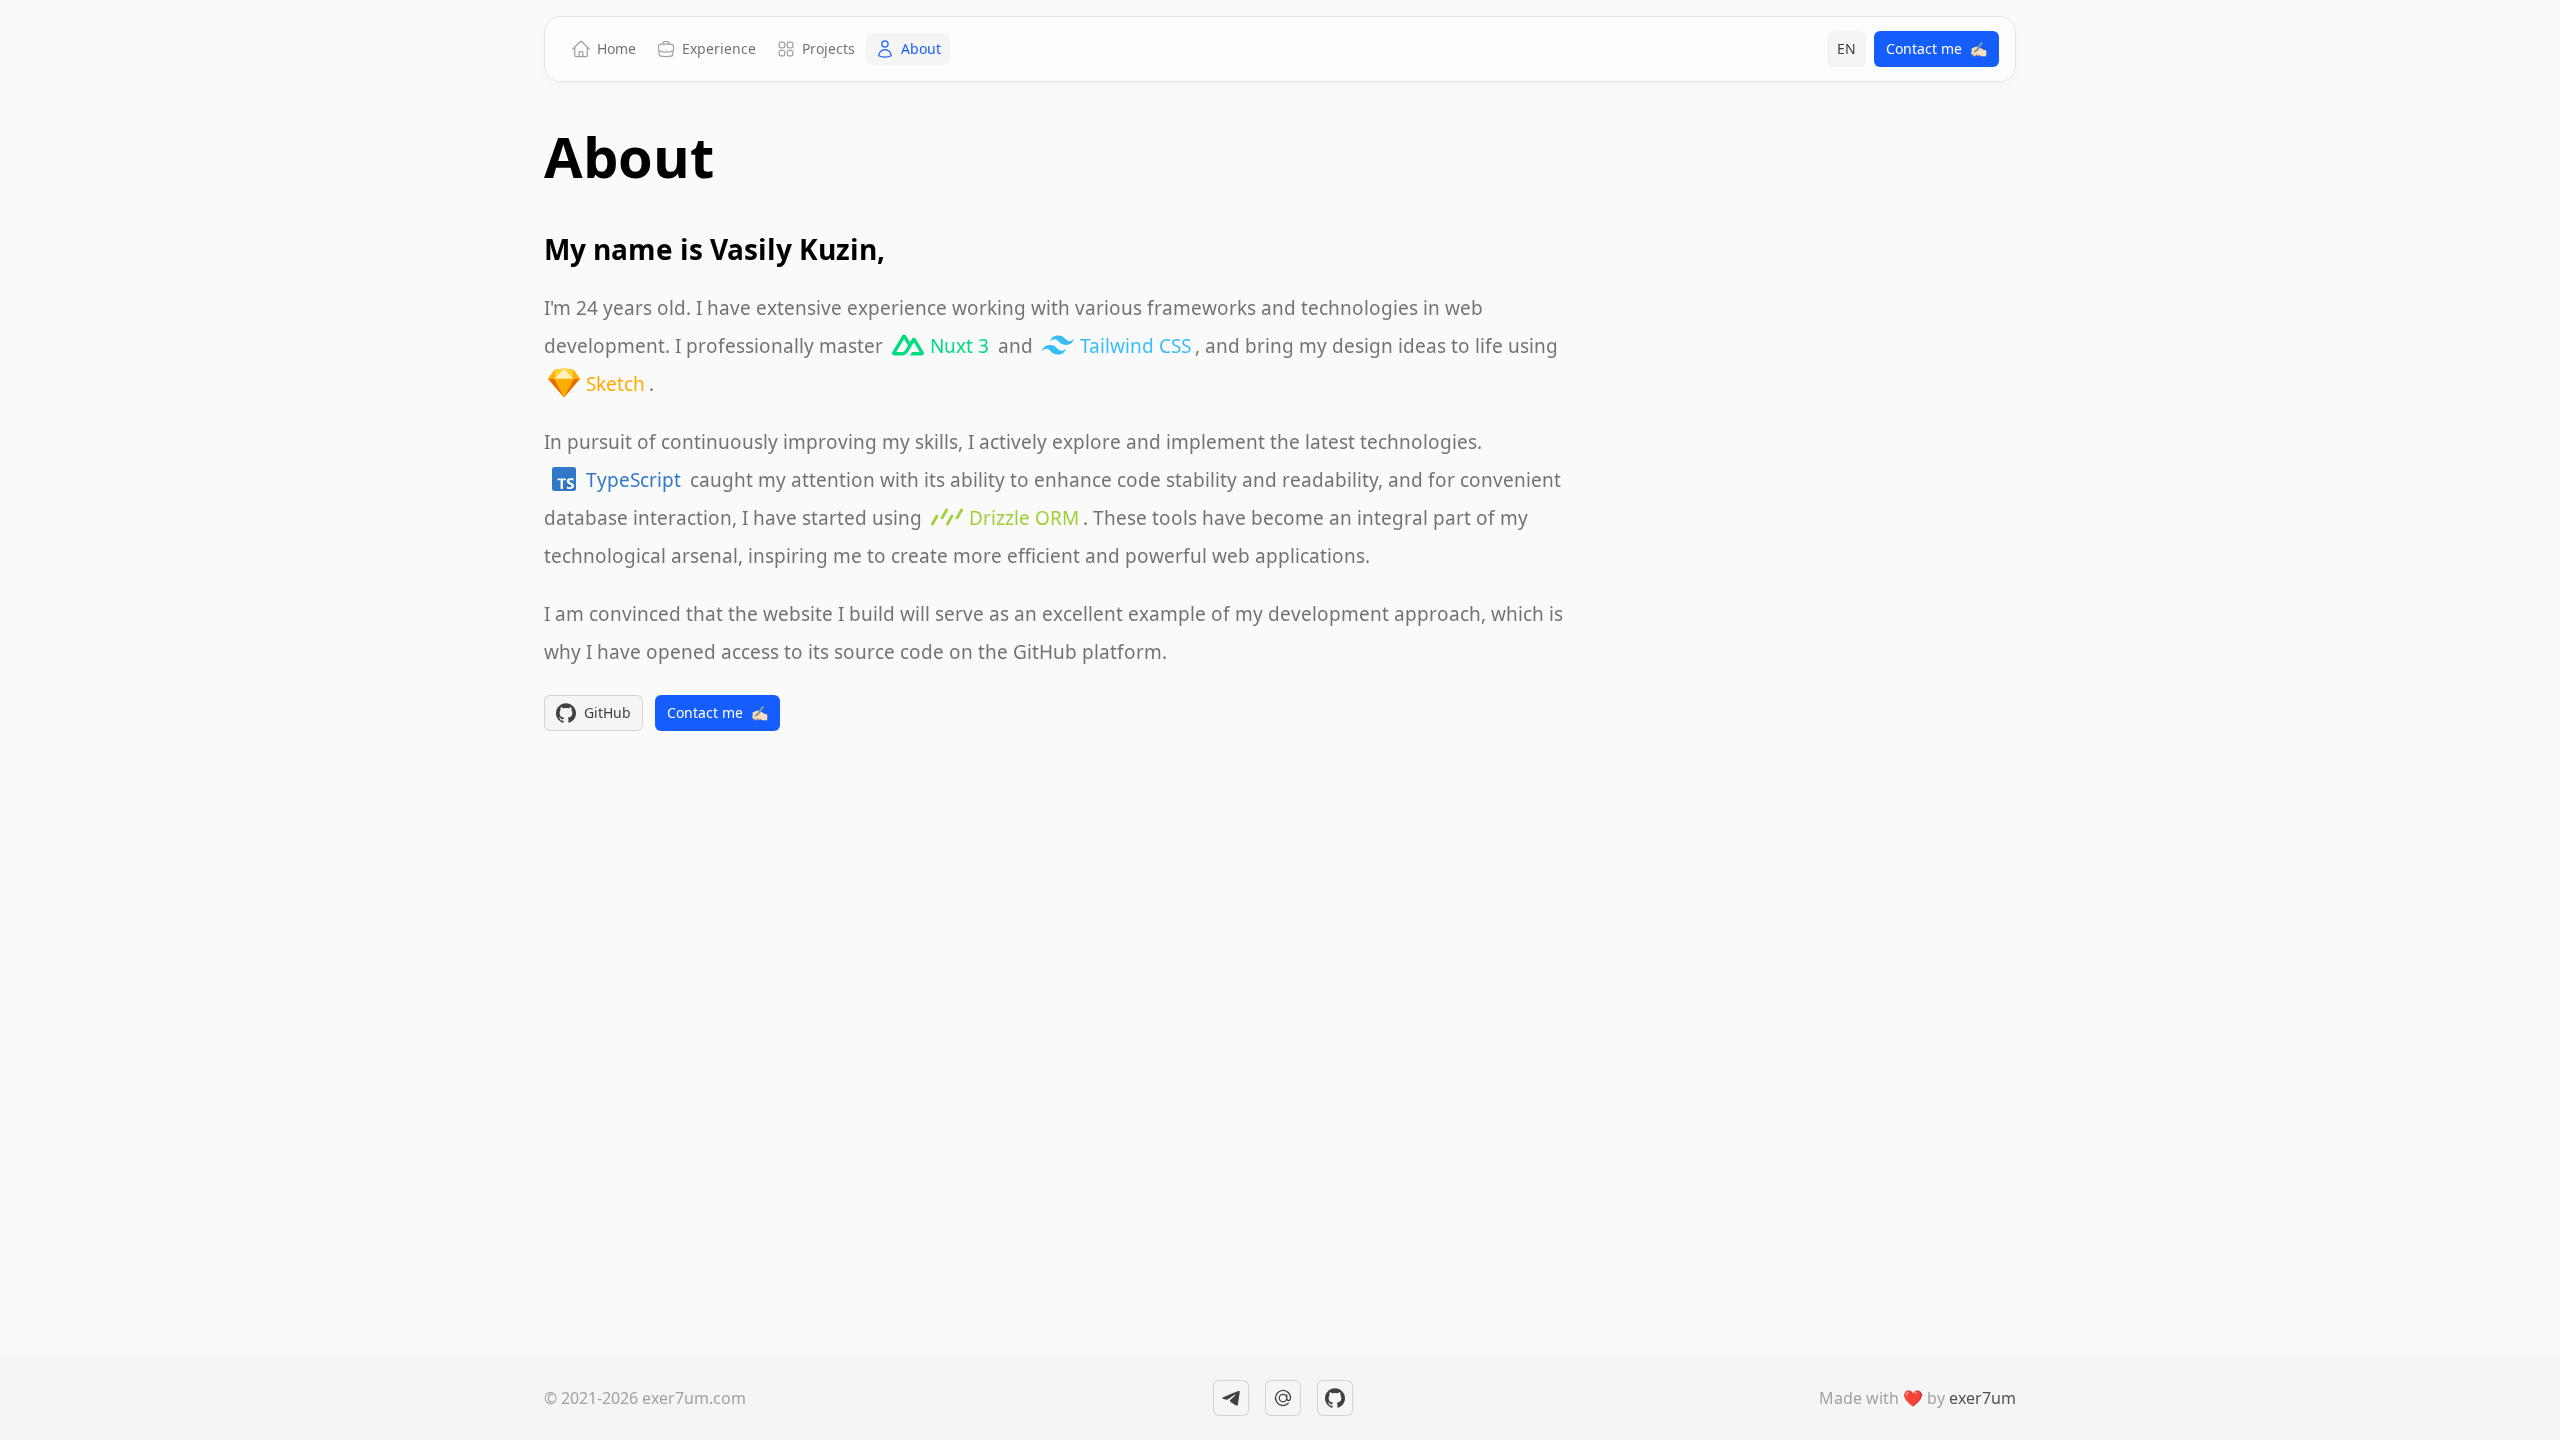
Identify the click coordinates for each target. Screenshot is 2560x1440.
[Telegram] (1231, 1398)
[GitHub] (1335, 1398)
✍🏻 (1936, 48)
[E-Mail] (1283, 1398)
